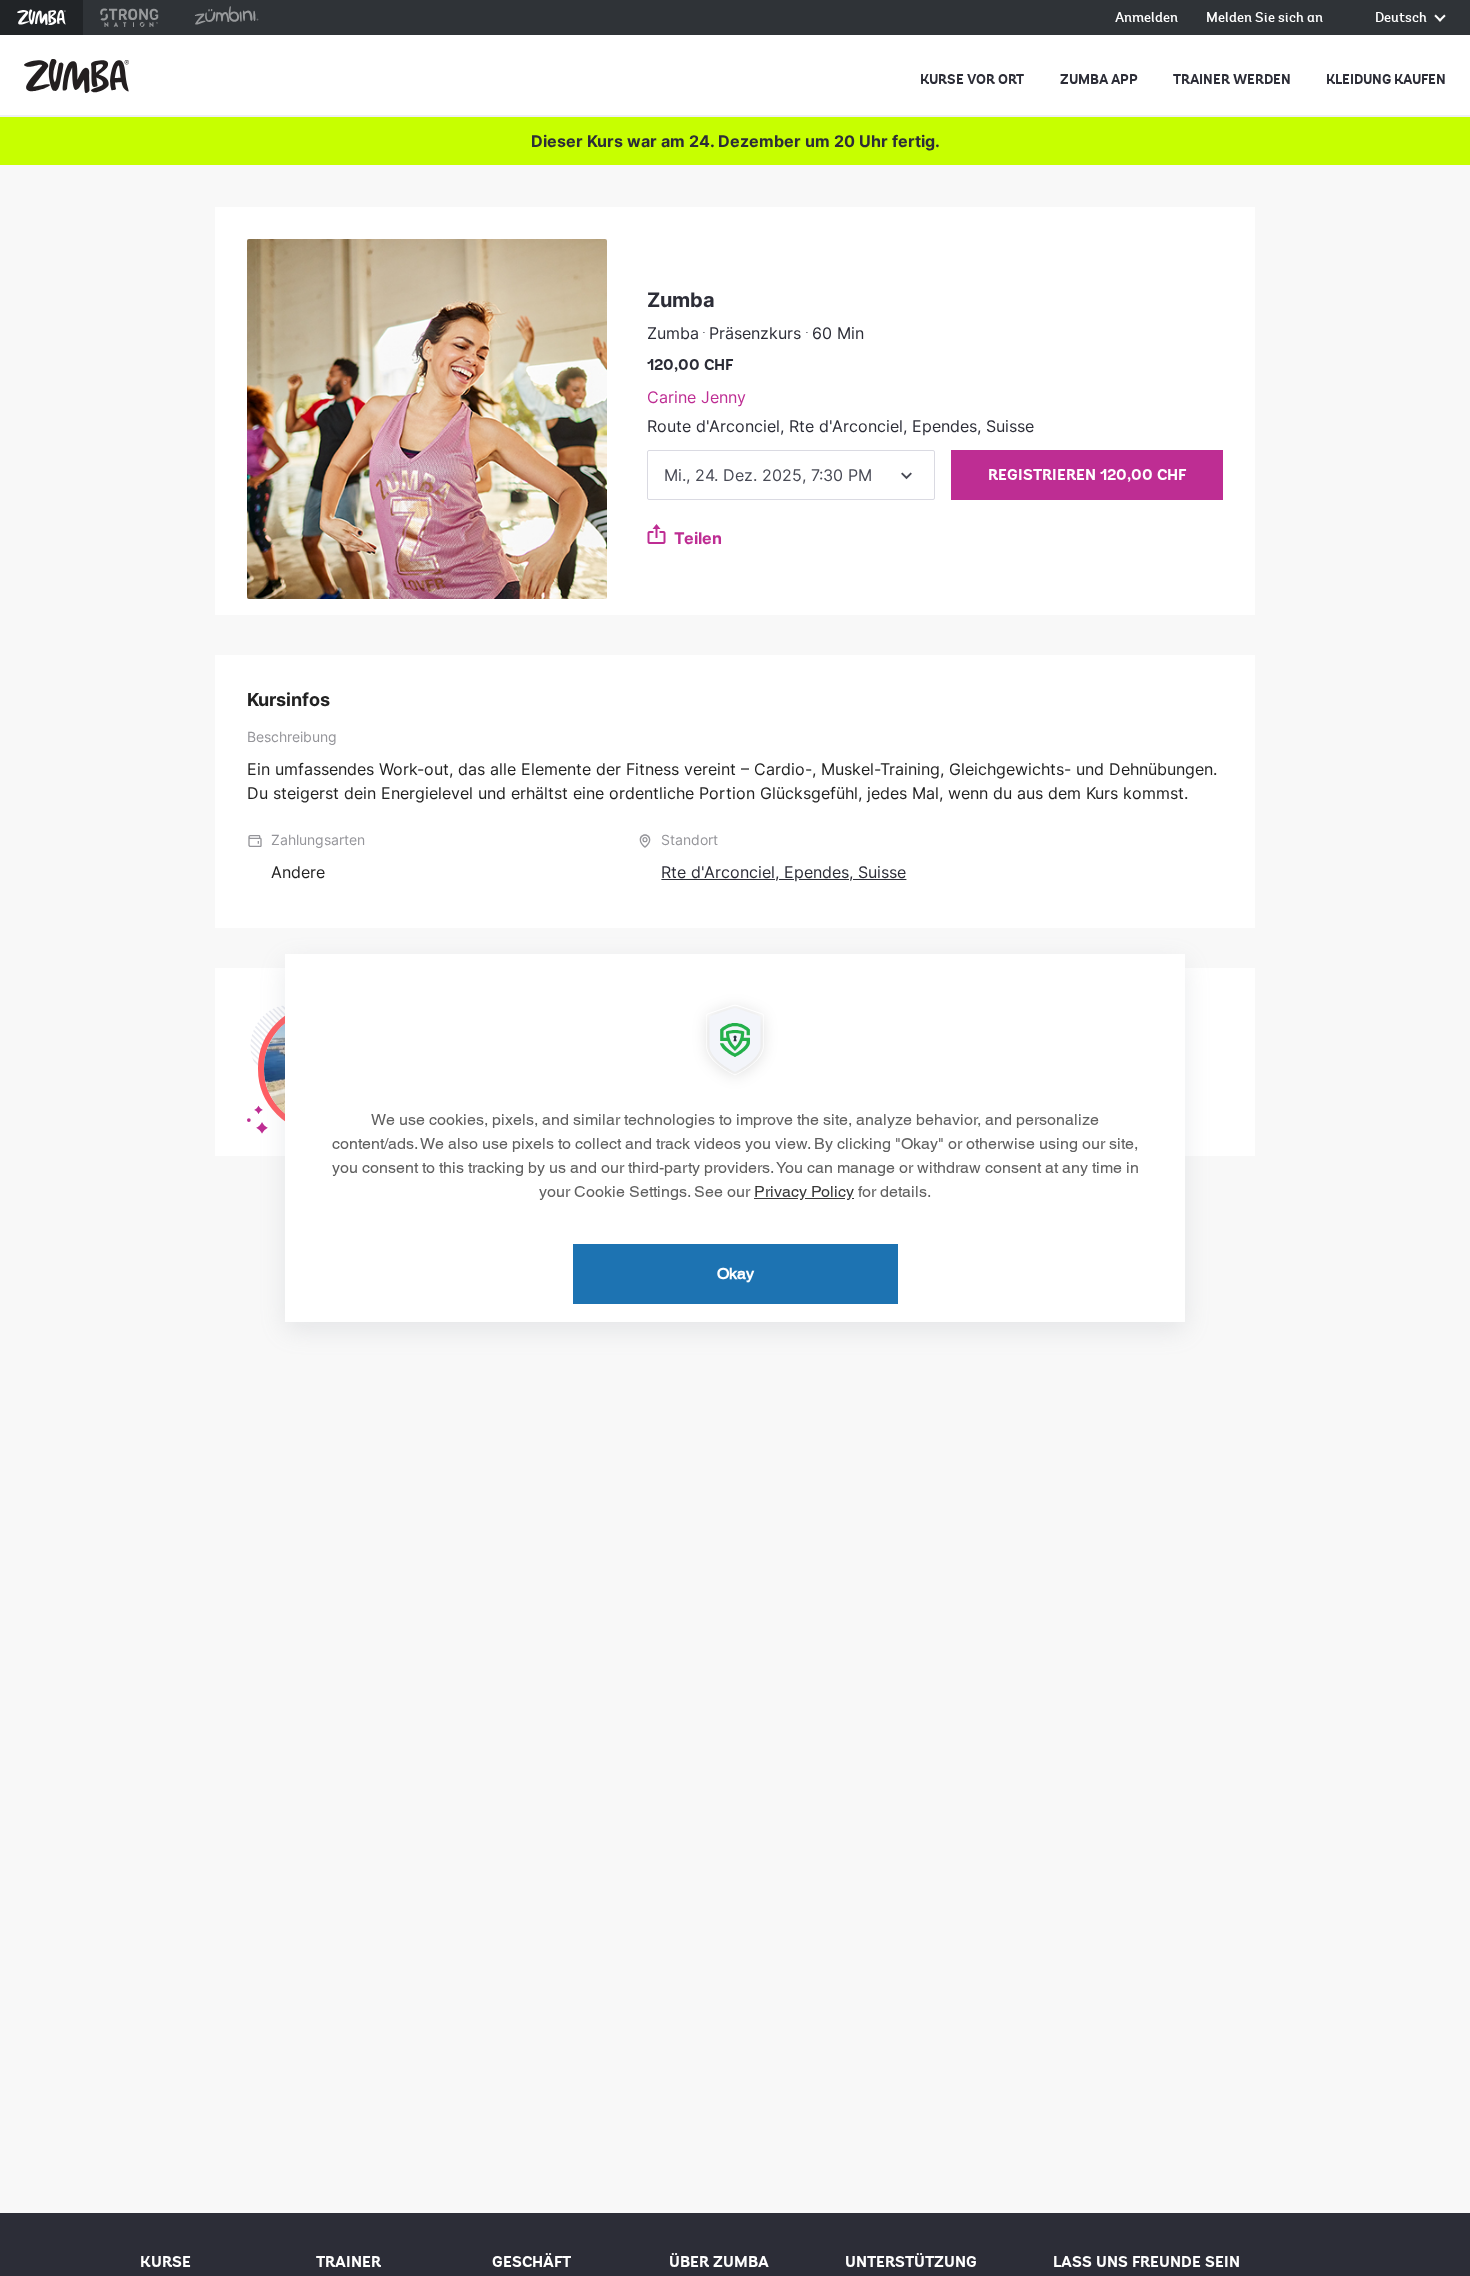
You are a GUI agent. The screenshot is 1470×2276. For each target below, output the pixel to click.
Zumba (41, 17)
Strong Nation (129, 17)
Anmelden (1146, 18)
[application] (735, 1138)
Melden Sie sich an (1264, 18)
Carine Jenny (696, 397)
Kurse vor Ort (972, 79)
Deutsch (1402, 18)
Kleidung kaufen (1386, 79)
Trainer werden (1232, 79)
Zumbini (226, 17)
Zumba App (1099, 79)
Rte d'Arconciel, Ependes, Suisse (783, 872)
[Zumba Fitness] (76, 76)
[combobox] (791, 475)
